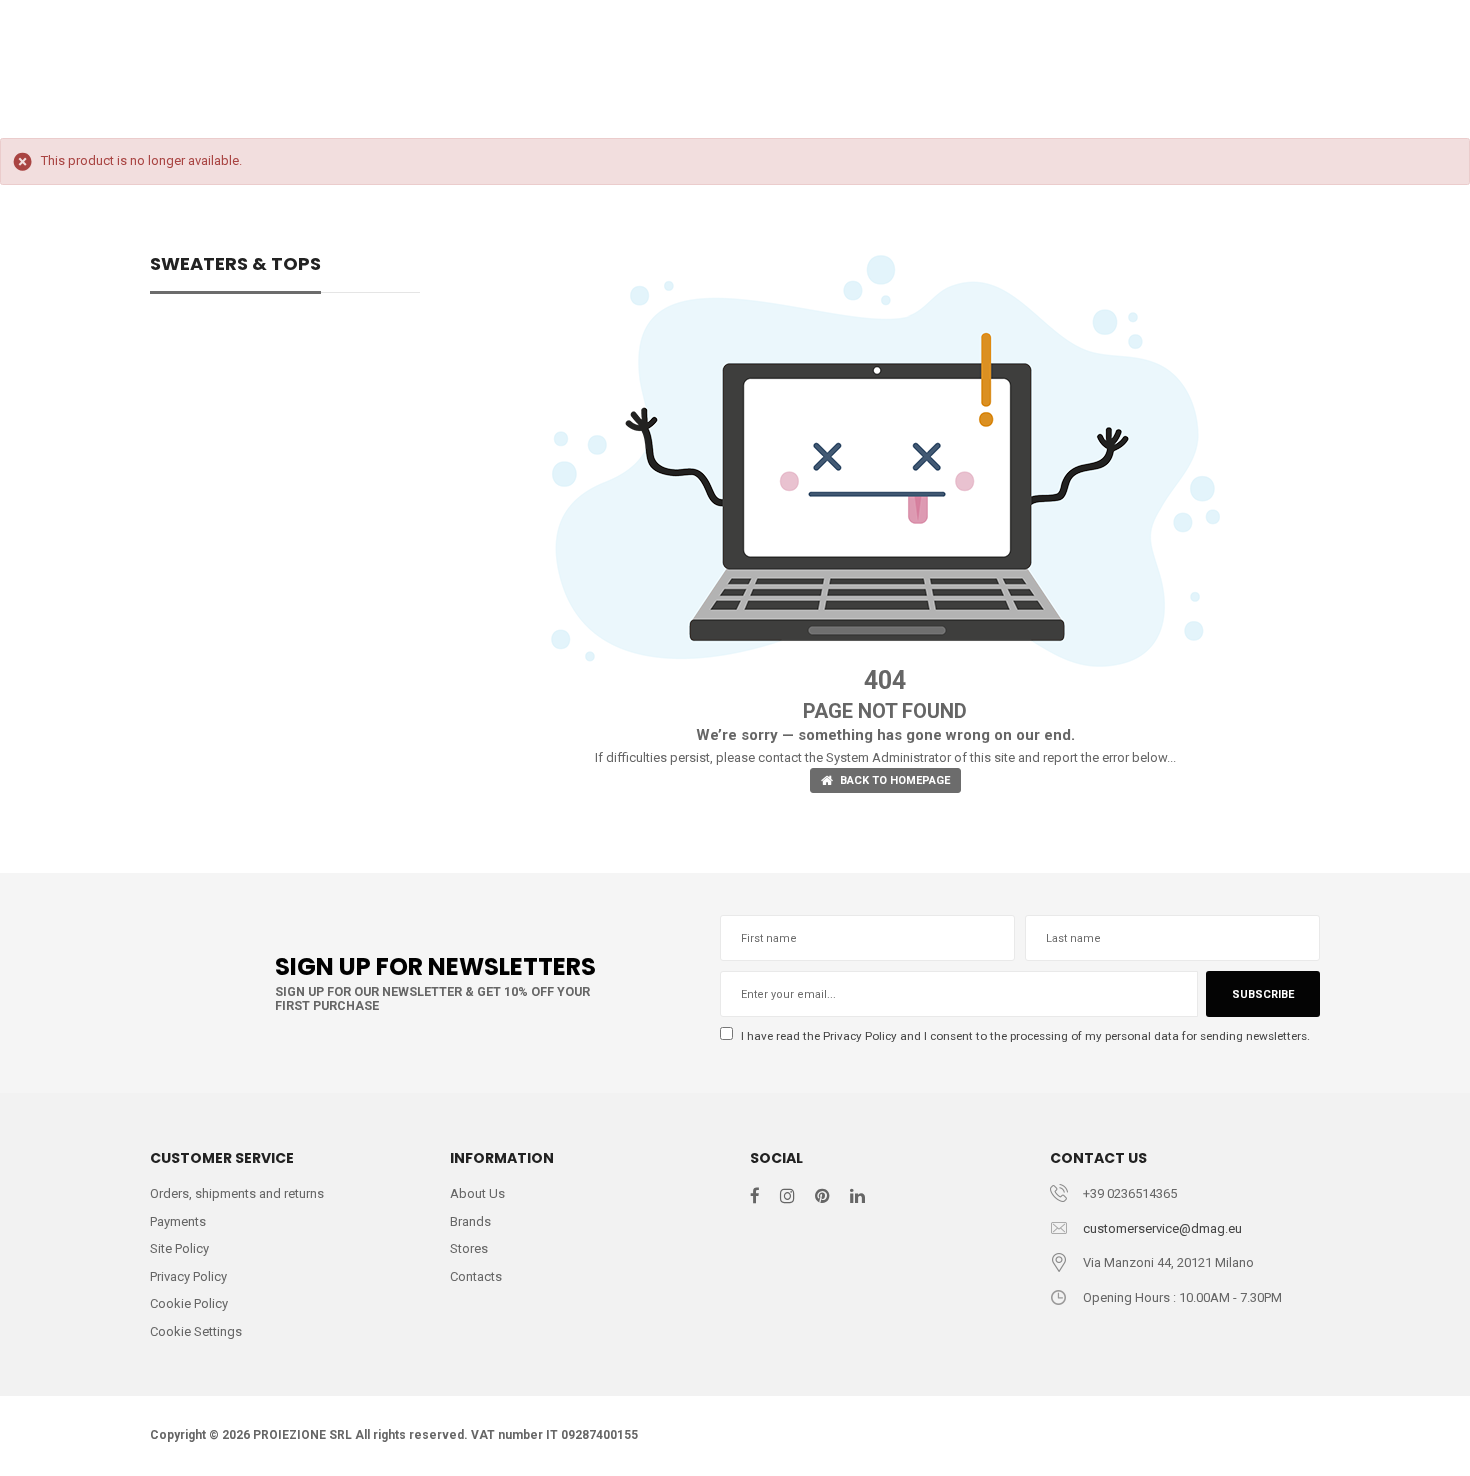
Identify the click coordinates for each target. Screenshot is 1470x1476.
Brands (470, 1221)
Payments (178, 1221)
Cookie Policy (189, 1303)
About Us (477, 1193)
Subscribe (1263, 994)
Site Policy (179, 1248)
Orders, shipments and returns (237, 1193)
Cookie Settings (196, 1331)
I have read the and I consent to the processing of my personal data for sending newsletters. (1024, 1036)
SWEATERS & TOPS (235, 265)
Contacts (476, 1276)
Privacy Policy (860, 1036)
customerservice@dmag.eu (1162, 1228)
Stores (469, 1248)
